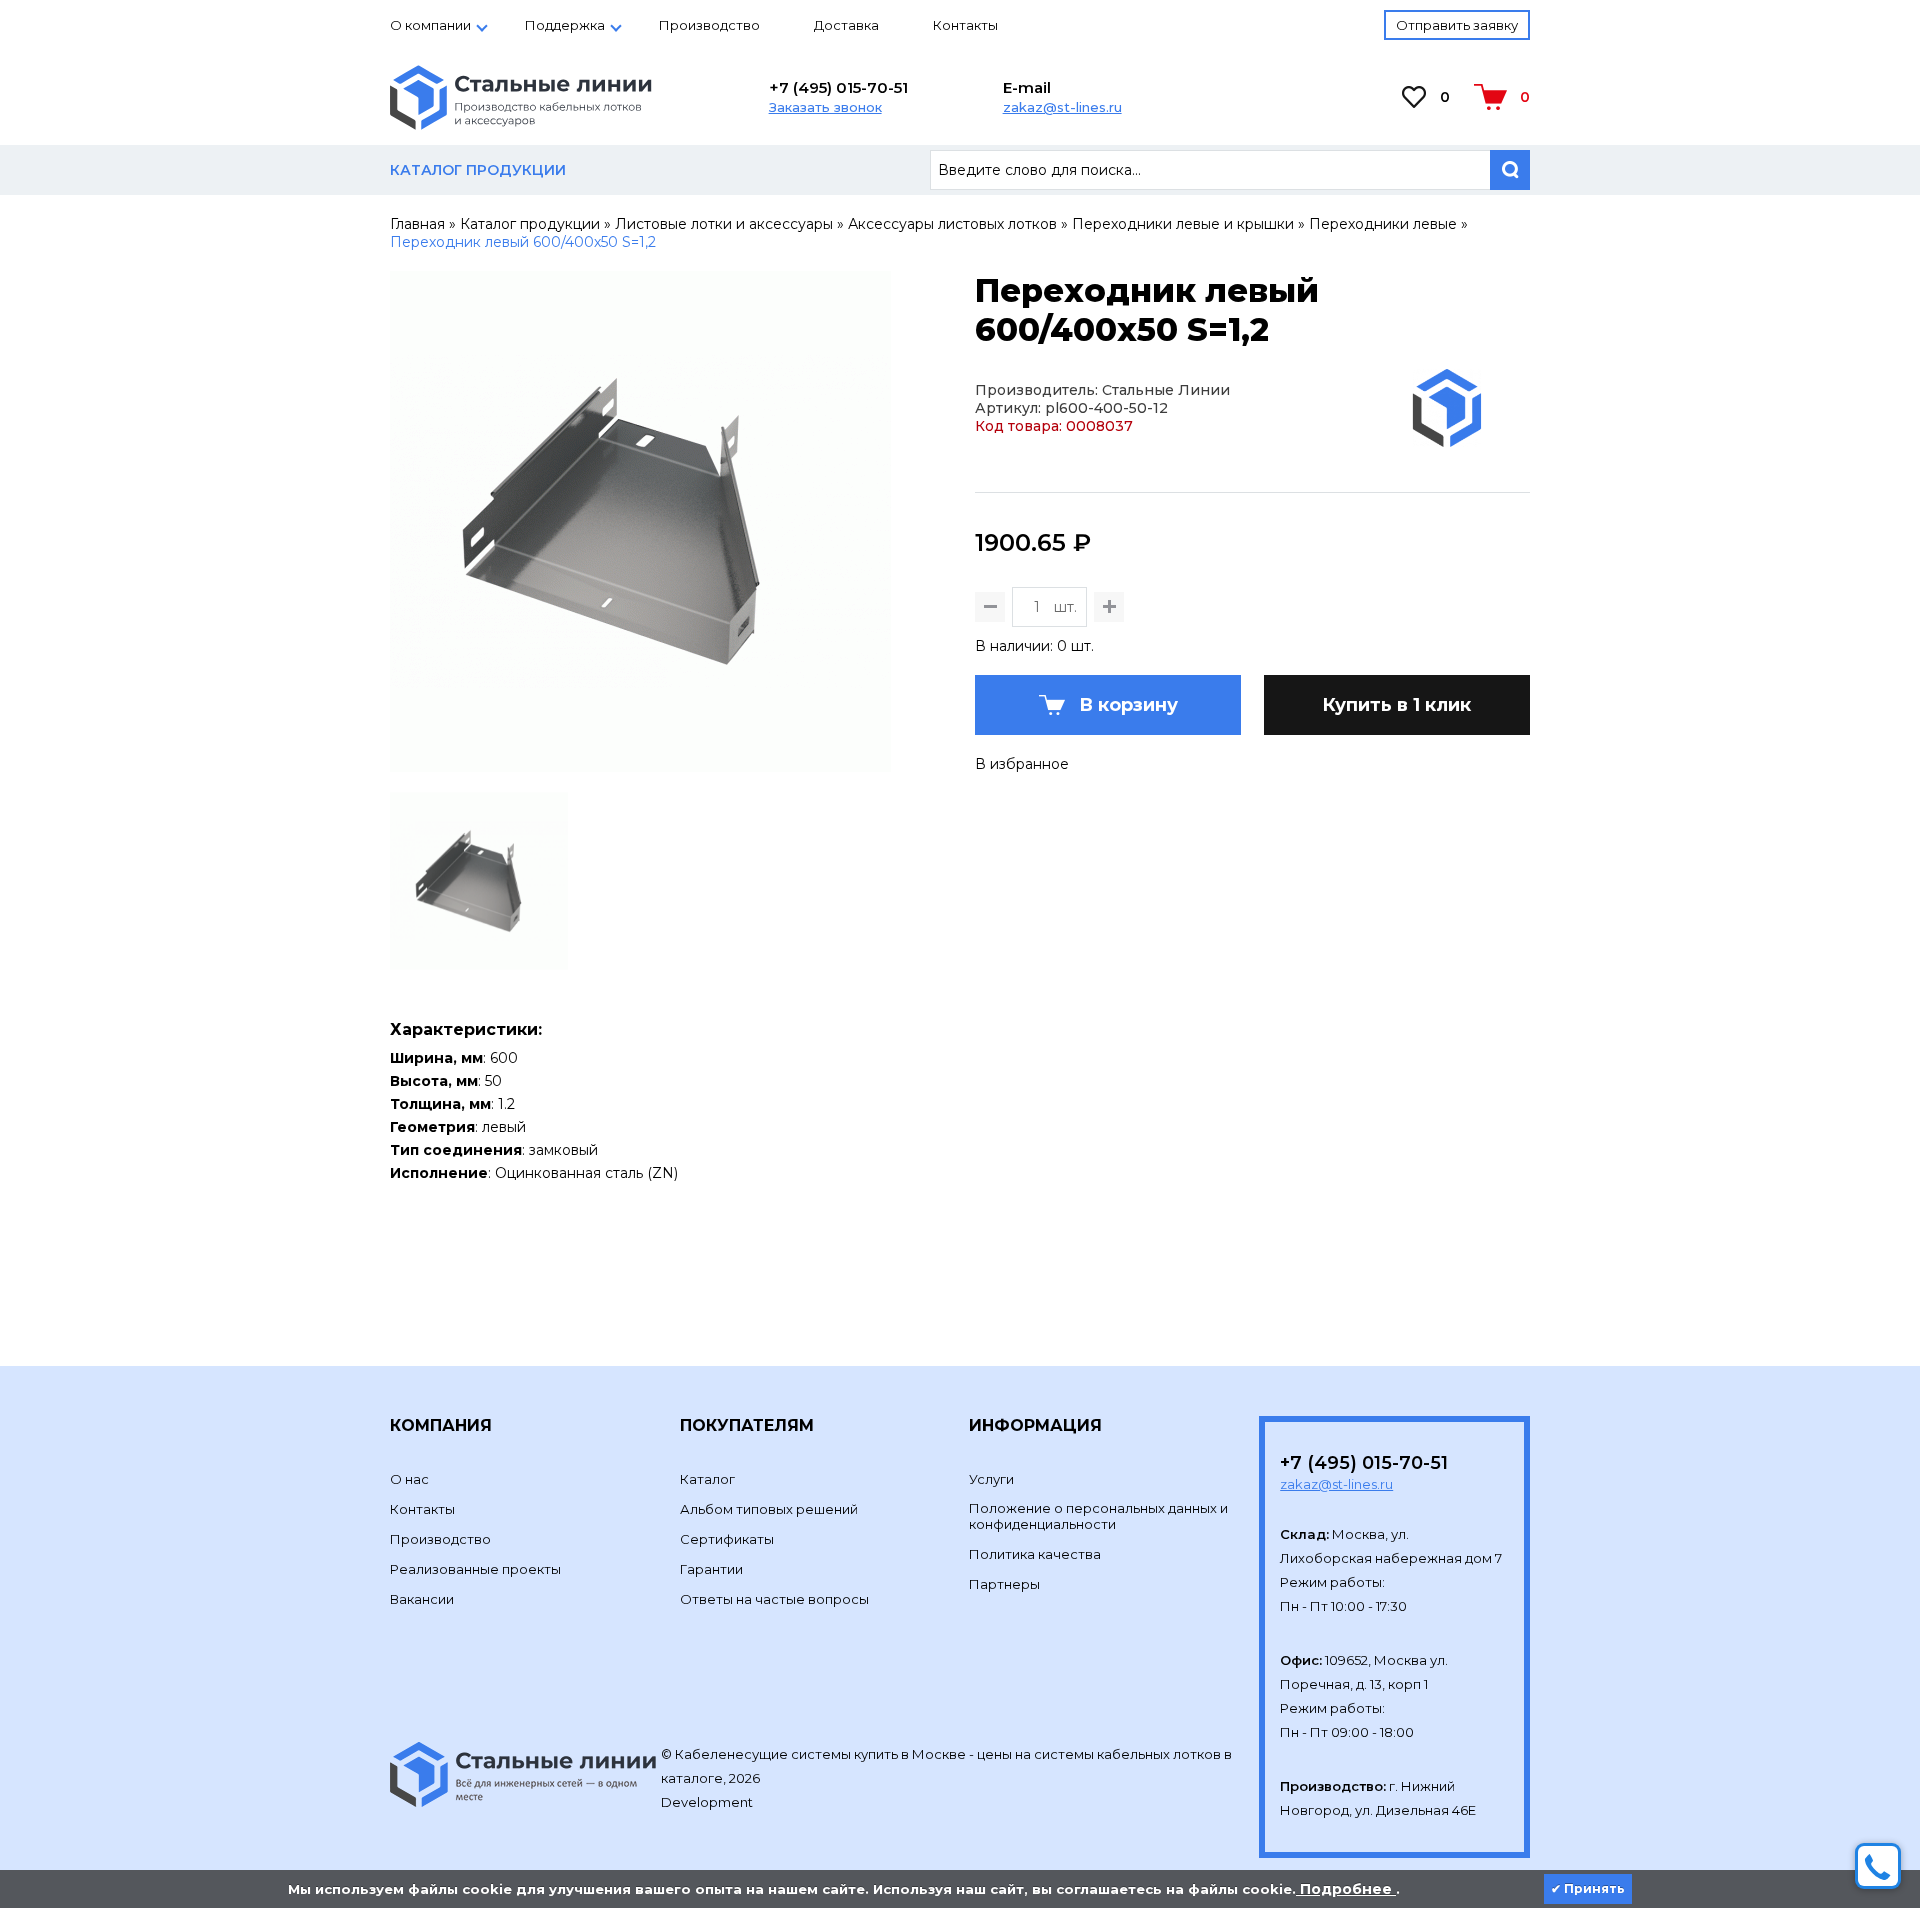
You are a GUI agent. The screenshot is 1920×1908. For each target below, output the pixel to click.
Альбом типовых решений (769, 1509)
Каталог (707, 1479)
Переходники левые (1383, 224)
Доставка (846, 25)
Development (708, 1802)
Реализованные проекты (475, 1569)
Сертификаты (727, 1539)
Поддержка (565, 25)
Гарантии (711, 1569)
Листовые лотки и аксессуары (724, 224)
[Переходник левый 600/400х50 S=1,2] (640, 763)
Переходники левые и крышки (1183, 224)
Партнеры (1004, 1584)
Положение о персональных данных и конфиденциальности (1098, 1516)
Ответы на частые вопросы (774, 1599)
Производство (709, 25)
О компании (430, 25)
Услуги (991, 1479)
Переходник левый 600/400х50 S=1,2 (523, 242)
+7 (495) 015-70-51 (838, 87)
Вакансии (422, 1599)
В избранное (1022, 764)
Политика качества (1035, 1554)
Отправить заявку (1457, 25)
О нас (409, 1479)
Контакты (965, 25)
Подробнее (1346, 1889)
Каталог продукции (530, 224)
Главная (417, 224)
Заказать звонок (825, 107)
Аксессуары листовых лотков (952, 224)
